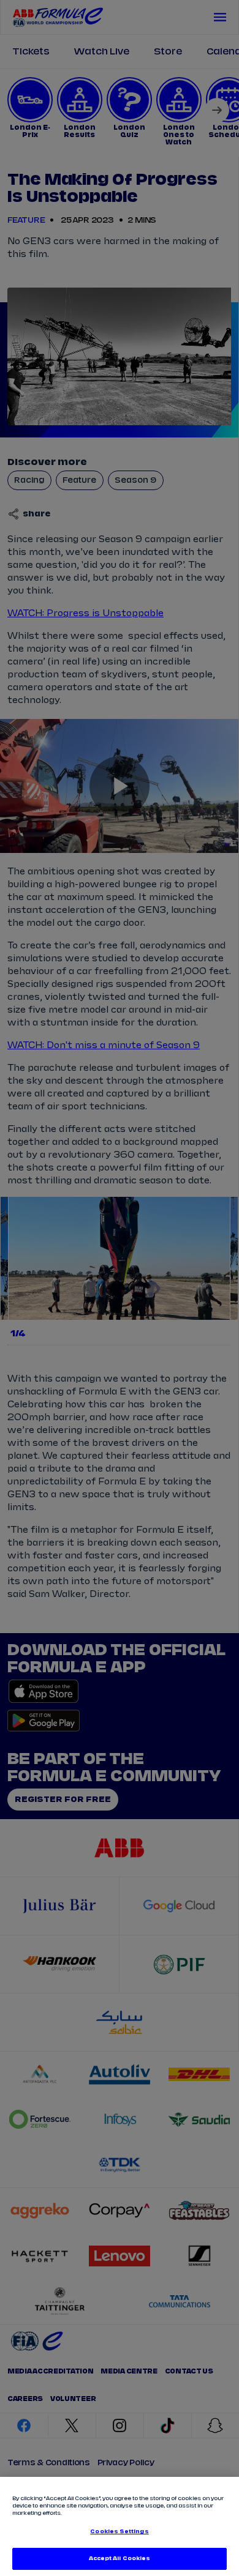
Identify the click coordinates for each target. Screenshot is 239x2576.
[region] (120, 2526)
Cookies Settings (119, 2532)
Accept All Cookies (120, 2559)
